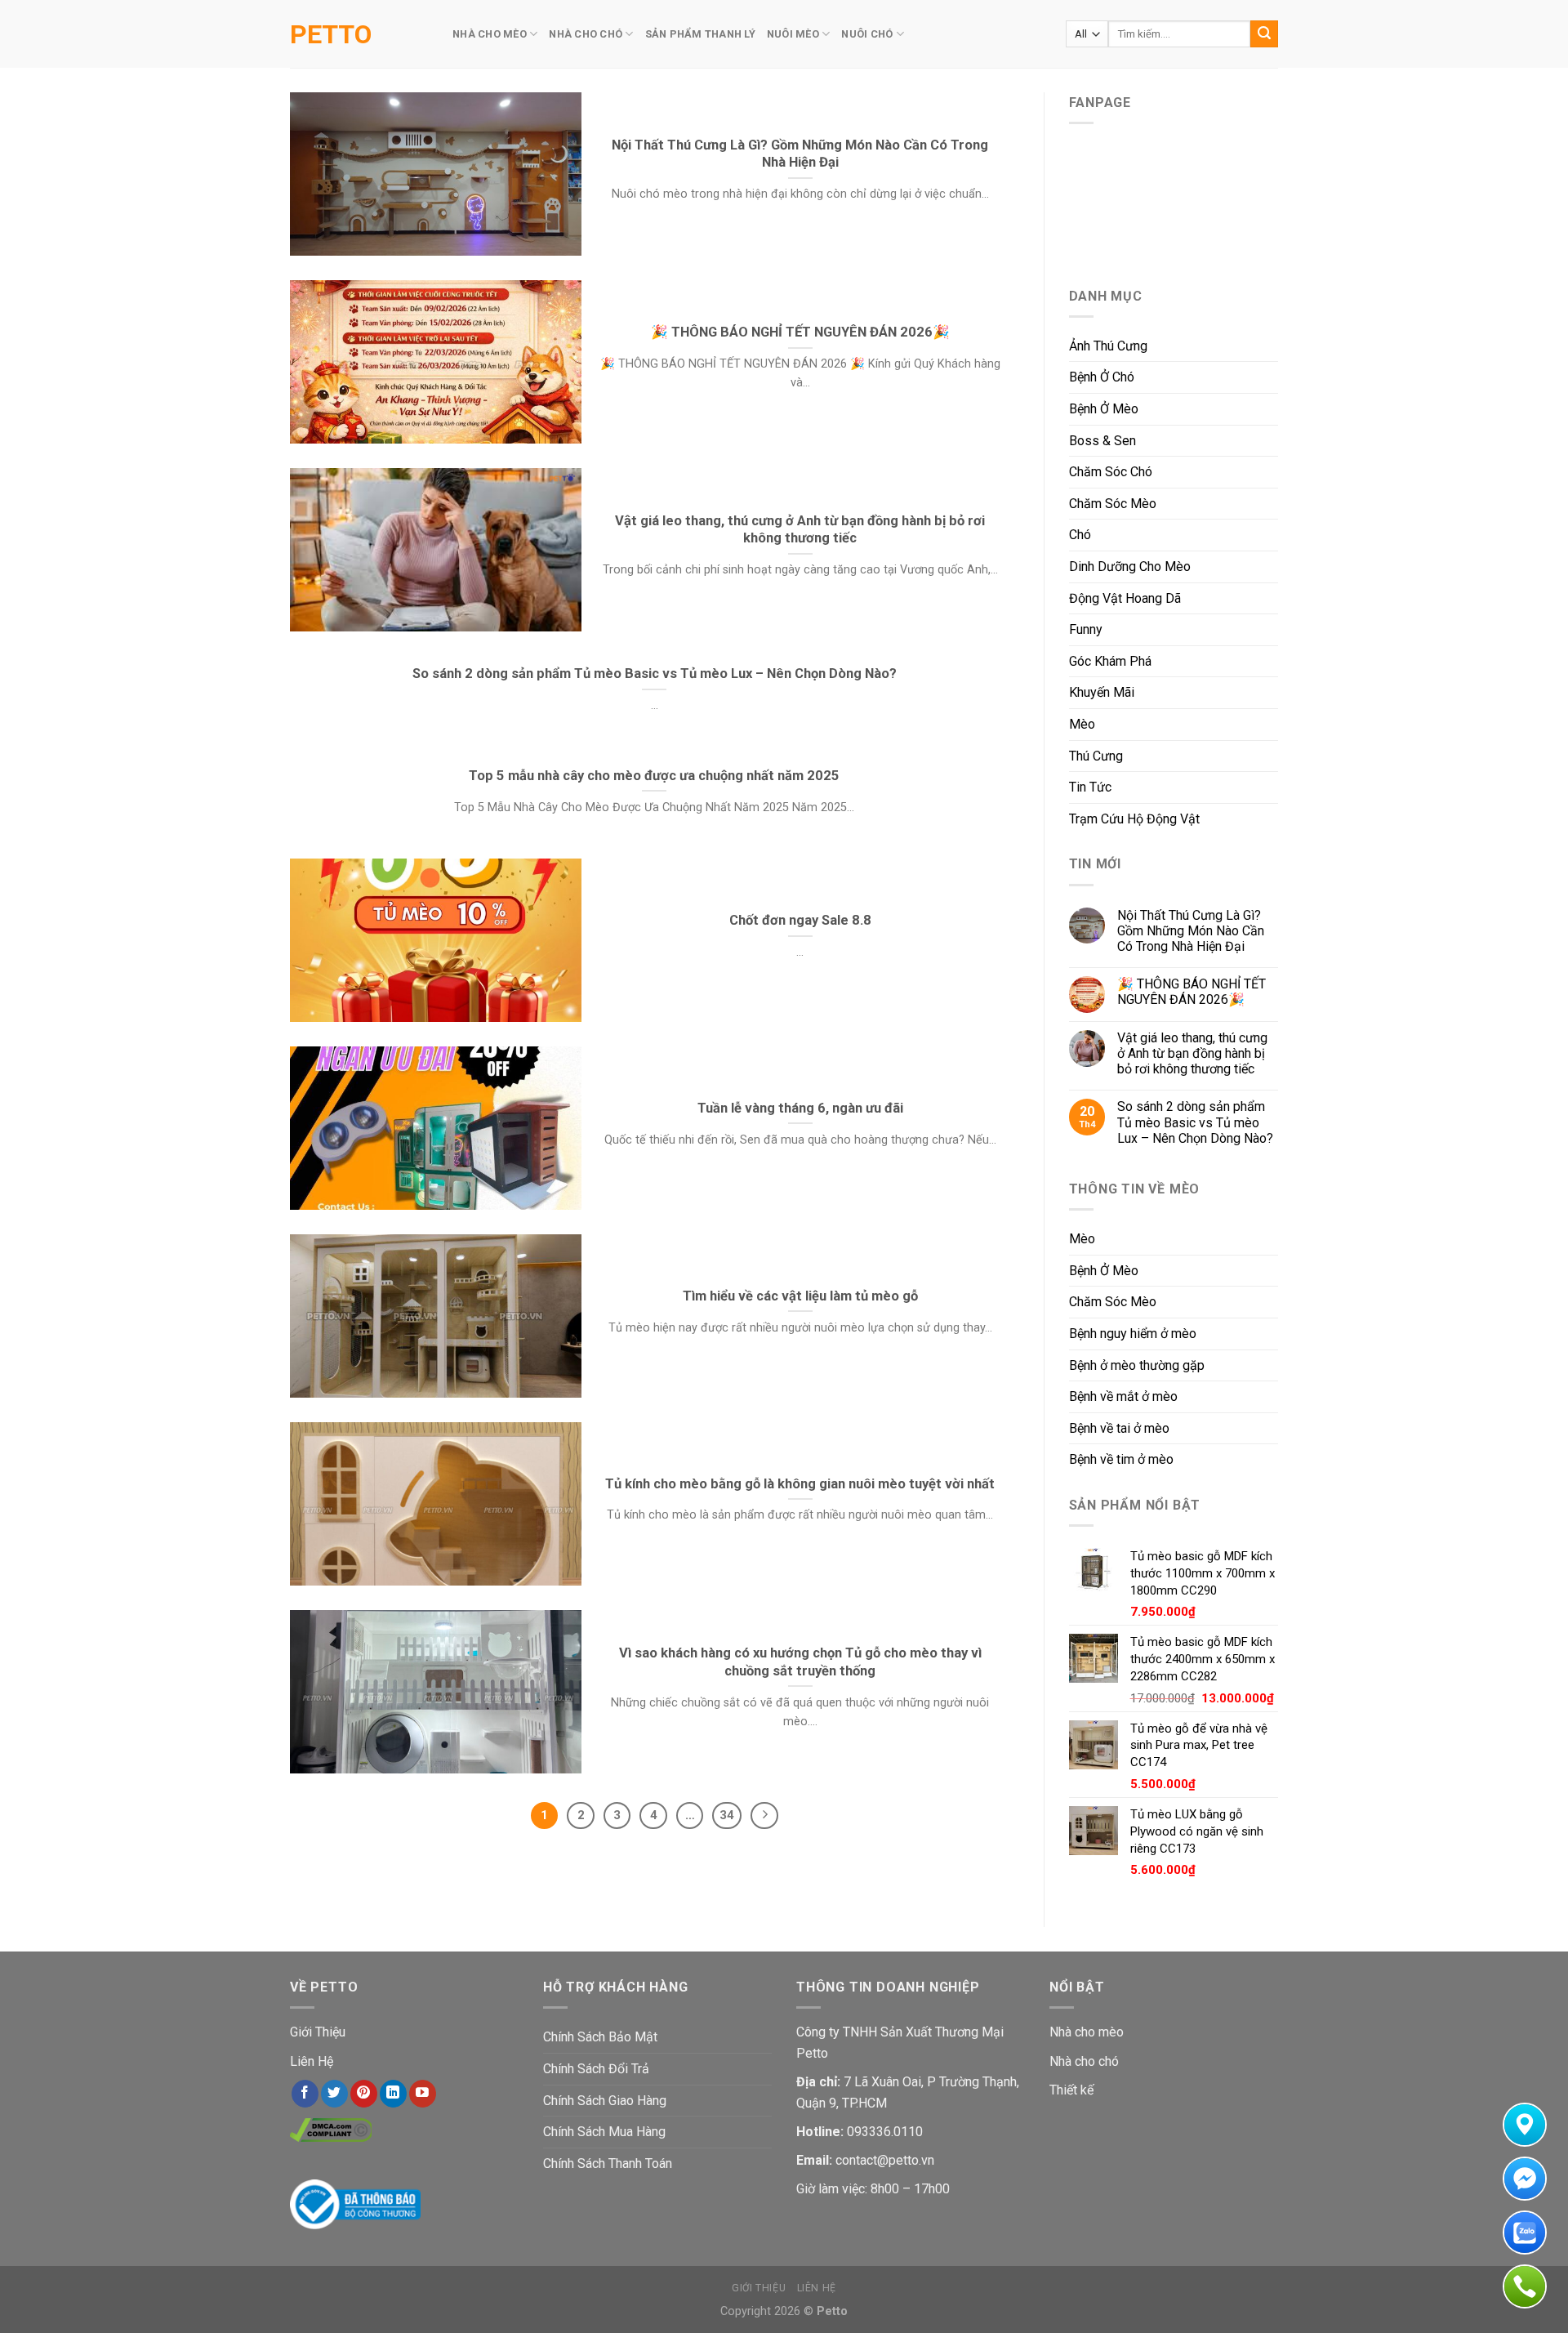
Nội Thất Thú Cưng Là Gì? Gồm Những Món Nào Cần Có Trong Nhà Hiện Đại (1191, 931)
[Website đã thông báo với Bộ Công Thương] (355, 2204)
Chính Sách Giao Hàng (605, 2101)
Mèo (1082, 724)
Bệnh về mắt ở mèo (1123, 1396)
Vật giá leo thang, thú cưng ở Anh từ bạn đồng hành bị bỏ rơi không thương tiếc (1192, 1053)
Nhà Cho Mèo (490, 34)
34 (727, 1815)
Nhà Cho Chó (586, 34)
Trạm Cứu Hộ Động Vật (1134, 819)
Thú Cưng (1096, 756)
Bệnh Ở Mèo (1104, 409)
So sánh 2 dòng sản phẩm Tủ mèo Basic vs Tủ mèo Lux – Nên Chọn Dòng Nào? (1195, 1122)
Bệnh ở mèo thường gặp (1137, 1365)
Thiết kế (1071, 2090)
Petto (331, 34)
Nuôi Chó (867, 34)
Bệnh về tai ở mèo (1119, 1428)
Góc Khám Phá (1110, 661)
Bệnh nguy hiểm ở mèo (1133, 1334)
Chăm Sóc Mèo (1113, 504)
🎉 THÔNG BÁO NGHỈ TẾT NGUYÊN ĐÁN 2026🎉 (1192, 992)
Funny (1086, 629)
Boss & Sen (1102, 441)
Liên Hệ (312, 2061)
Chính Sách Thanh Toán (608, 2163)
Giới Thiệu (318, 2032)
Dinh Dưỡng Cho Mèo (1130, 567)
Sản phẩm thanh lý (700, 34)
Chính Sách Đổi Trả (596, 2069)
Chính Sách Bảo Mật (600, 2037)
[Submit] (1264, 34)
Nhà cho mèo (1087, 2032)
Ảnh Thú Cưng (1108, 346)
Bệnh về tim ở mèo (1121, 1459)
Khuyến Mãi (1102, 692)
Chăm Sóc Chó (1111, 472)
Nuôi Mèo (793, 34)
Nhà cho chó (1084, 2061)
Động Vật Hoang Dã (1125, 598)
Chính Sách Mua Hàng (604, 2132)
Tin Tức (1090, 787)
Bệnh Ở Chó (1102, 377)
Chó (1080, 535)
